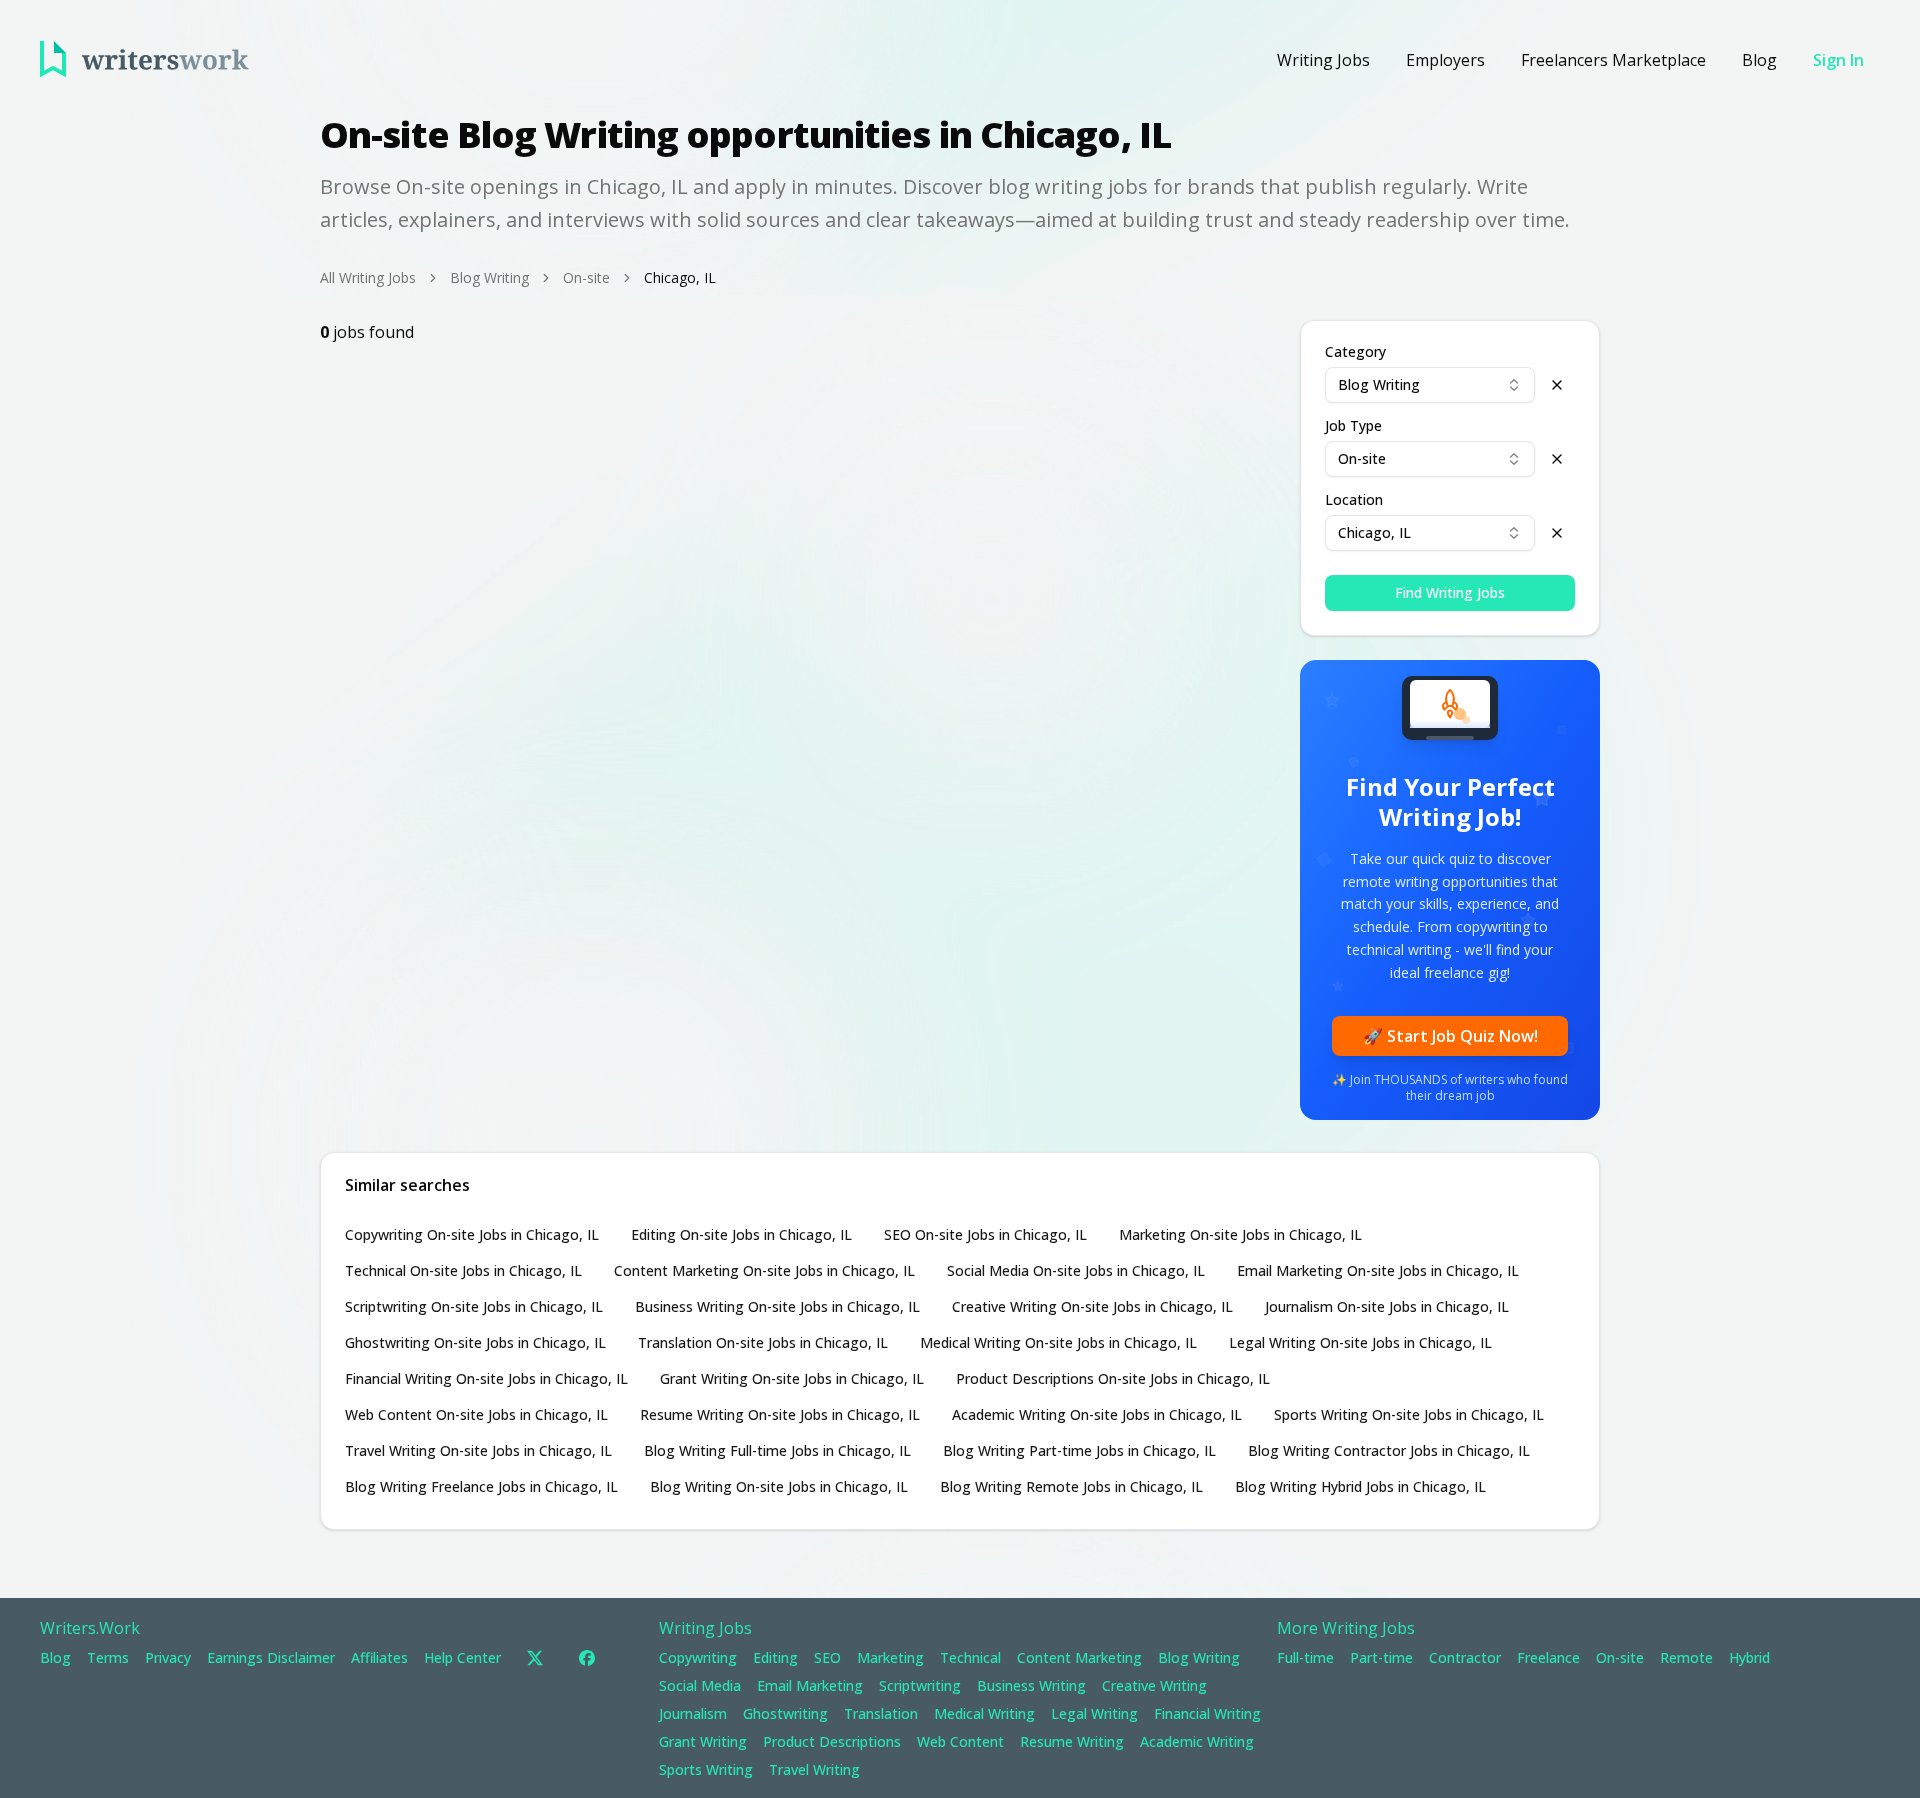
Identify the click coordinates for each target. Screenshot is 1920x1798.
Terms (108, 1657)
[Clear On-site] (1557, 459)
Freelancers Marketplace (1613, 60)
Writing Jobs (1323, 60)
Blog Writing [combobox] (1379, 384)
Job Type (1353, 426)
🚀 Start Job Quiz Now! (1450, 1036)
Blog (1759, 60)
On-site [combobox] (1362, 458)
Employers (1445, 60)
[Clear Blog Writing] (1557, 385)
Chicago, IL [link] (680, 277)
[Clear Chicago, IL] (1557, 533)
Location (1354, 500)
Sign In (1838, 60)
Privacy (168, 1657)
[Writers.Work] (144, 59)
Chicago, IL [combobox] (1374, 532)
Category (1355, 352)
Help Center (462, 1657)
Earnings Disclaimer (271, 1657)
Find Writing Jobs (1450, 592)
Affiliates (379, 1657)
